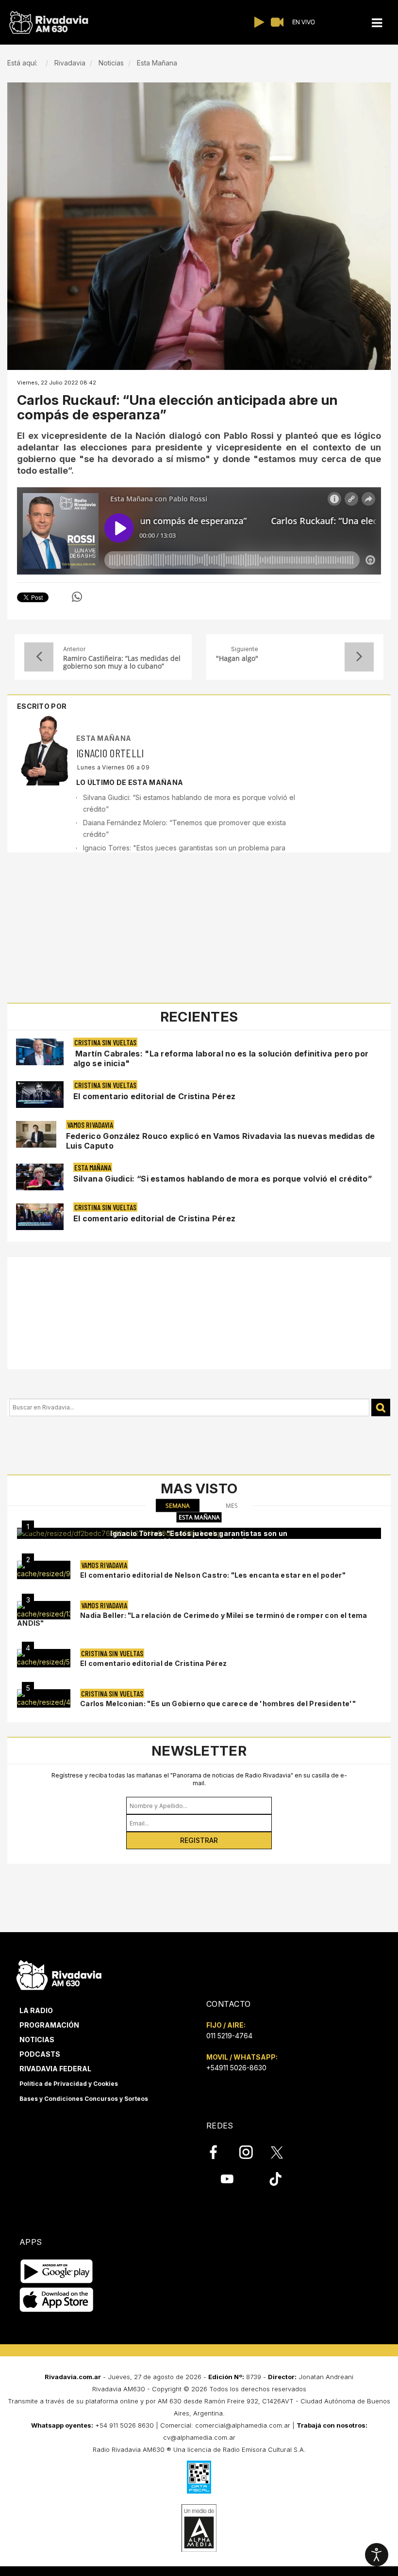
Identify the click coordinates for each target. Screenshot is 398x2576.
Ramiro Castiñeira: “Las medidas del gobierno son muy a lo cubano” (122, 662)
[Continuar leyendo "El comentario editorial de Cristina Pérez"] (40, 1095)
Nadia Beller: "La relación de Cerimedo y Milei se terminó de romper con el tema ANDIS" (192, 1619)
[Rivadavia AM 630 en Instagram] (251, 2152)
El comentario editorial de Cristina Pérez (154, 1096)
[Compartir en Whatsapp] (77, 597)
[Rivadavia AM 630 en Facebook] (219, 2152)
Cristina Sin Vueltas (105, 1042)
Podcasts (40, 2054)
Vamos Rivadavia (90, 1125)
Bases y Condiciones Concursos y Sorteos (84, 2099)
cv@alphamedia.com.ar (199, 2437)
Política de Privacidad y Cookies (69, 2084)
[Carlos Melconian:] (44, 1698)
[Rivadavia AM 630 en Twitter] (283, 2152)
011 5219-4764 (229, 2036)
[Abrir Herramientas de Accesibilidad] (377, 2555)
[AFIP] (199, 2477)
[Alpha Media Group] (199, 2528)
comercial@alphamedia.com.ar (243, 2425)
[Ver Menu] (377, 23)
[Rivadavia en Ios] (57, 2300)
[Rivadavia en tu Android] (57, 2271)
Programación (49, 2025)
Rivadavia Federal (55, 2069)
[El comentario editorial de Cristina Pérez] (44, 1658)
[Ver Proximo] (359, 657)
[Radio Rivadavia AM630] (49, 23)
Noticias (37, 2040)
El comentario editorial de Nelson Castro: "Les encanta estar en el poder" (213, 1575)
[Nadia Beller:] (44, 1610)
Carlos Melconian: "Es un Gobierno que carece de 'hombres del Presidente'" (218, 1704)
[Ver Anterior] (39, 657)
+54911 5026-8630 (236, 2068)
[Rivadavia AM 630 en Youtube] (227, 2178)
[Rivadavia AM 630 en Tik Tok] (275, 2178)
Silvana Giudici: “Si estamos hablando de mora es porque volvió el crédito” (223, 1179)
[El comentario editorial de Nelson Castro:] (44, 1570)
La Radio (36, 2010)
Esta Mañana (104, 738)
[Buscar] (381, 1408)
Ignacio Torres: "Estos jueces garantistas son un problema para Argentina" (199, 1537)
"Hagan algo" (237, 659)
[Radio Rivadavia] (59, 1974)
